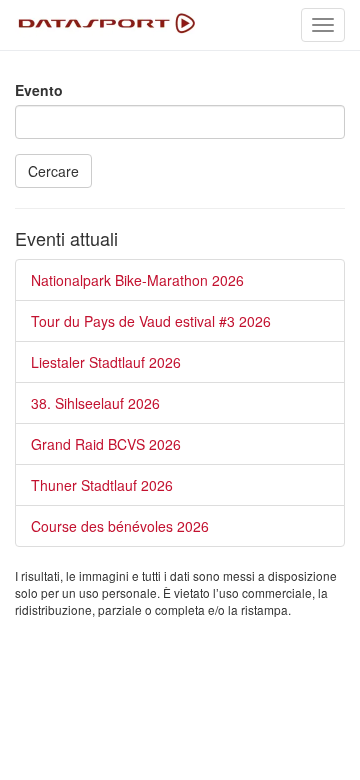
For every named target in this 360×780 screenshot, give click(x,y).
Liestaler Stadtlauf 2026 (106, 362)
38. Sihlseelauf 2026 (95, 403)
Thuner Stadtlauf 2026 (102, 485)
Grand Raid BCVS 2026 (106, 444)
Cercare (53, 171)
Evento (39, 90)
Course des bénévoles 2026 (120, 526)
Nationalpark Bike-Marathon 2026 (137, 280)
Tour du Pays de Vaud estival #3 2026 (151, 321)
